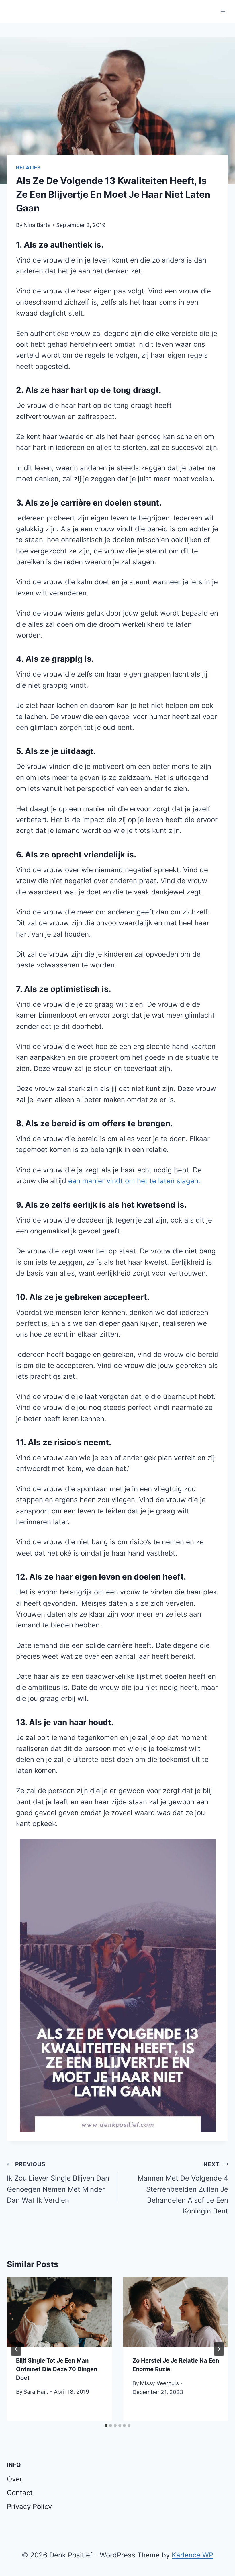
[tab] (106, 2426)
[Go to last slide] (16, 2349)
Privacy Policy (29, 2507)
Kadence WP (192, 2555)
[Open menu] (223, 11)
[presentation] (59, 2312)
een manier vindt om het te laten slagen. (134, 1181)
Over (15, 2479)
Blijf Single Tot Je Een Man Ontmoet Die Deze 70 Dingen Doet (57, 2369)
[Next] (219, 2349)
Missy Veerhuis (159, 2383)
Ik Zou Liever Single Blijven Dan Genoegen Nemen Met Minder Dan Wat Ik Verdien (58, 2183)
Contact (20, 2493)
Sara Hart (36, 2392)
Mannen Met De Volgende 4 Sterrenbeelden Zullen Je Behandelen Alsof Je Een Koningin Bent (183, 2188)
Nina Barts (37, 225)
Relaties (28, 168)
